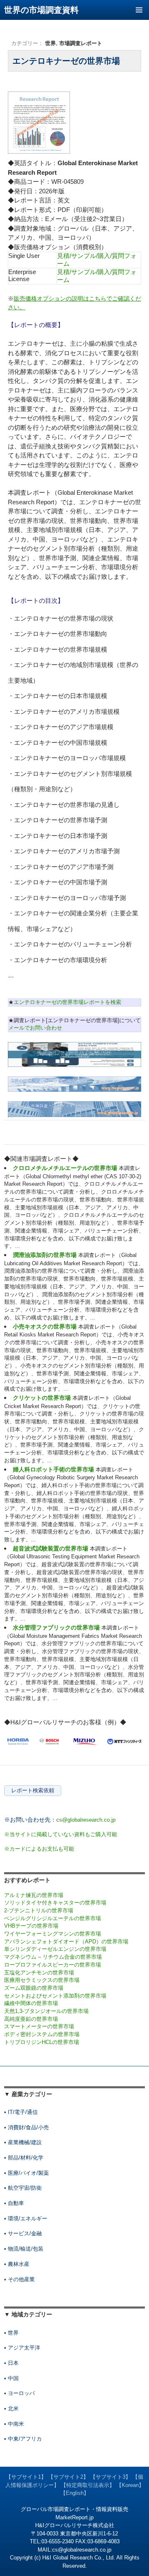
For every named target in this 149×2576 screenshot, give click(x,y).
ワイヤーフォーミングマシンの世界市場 (53, 1934)
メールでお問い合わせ (35, 1028)
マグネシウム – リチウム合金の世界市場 (53, 1957)
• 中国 (11, 2378)
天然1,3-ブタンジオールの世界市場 (46, 2011)
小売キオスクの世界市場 (45, 1327)
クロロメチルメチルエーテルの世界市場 (65, 1168)
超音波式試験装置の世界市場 (50, 1548)
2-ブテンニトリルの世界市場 (39, 1910)
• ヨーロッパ (19, 2393)
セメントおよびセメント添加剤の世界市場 (55, 1996)
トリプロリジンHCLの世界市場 (42, 2042)
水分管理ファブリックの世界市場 (56, 1627)
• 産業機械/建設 (23, 2142)
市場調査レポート (81, 43)
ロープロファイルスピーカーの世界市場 (53, 1965)
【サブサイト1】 (26, 2477)
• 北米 (11, 2409)
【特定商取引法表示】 (88, 2485)
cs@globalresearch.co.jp (86, 1820)
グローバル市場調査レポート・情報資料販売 (74, 2509)
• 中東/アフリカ (23, 2439)
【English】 (75, 2493)
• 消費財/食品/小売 (26, 2127)
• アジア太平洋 (22, 2348)
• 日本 (11, 2363)
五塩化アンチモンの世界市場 (39, 1973)
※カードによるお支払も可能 (39, 1849)
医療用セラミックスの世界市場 (42, 1980)
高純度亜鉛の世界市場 (31, 2019)
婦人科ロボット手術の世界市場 (53, 1469)
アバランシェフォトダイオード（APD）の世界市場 (66, 1942)
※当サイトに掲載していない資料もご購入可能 (61, 1834)
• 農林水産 (17, 2264)
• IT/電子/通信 (21, 2112)
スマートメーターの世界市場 (39, 2026)
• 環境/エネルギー (26, 2218)
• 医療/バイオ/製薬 (26, 2173)
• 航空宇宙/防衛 (23, 2188)
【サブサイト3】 (111, 2477)
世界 (50, 43)
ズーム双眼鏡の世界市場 (34, 1988)
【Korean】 (130, 2485)
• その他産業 (19, 2279)
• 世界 (11, 2333)
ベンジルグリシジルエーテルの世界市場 (53, 1918)
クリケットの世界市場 (42, 1398)
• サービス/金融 (23, 2233)
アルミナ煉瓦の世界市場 (34, 1895)
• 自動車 (14, 2203)
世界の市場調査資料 (41, 10)
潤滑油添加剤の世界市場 (45, 1255)
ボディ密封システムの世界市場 (42, 2034)
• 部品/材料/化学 (24, 2158)
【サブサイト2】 (68, 2477)
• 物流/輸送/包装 (24, 2249)
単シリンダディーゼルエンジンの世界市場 (55, 1949)
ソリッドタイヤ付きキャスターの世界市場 (55, 1903)
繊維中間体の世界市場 (31, 2003)
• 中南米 (14, 2424)
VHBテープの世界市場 (31, 1926)
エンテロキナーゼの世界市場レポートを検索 (67, 1002)
